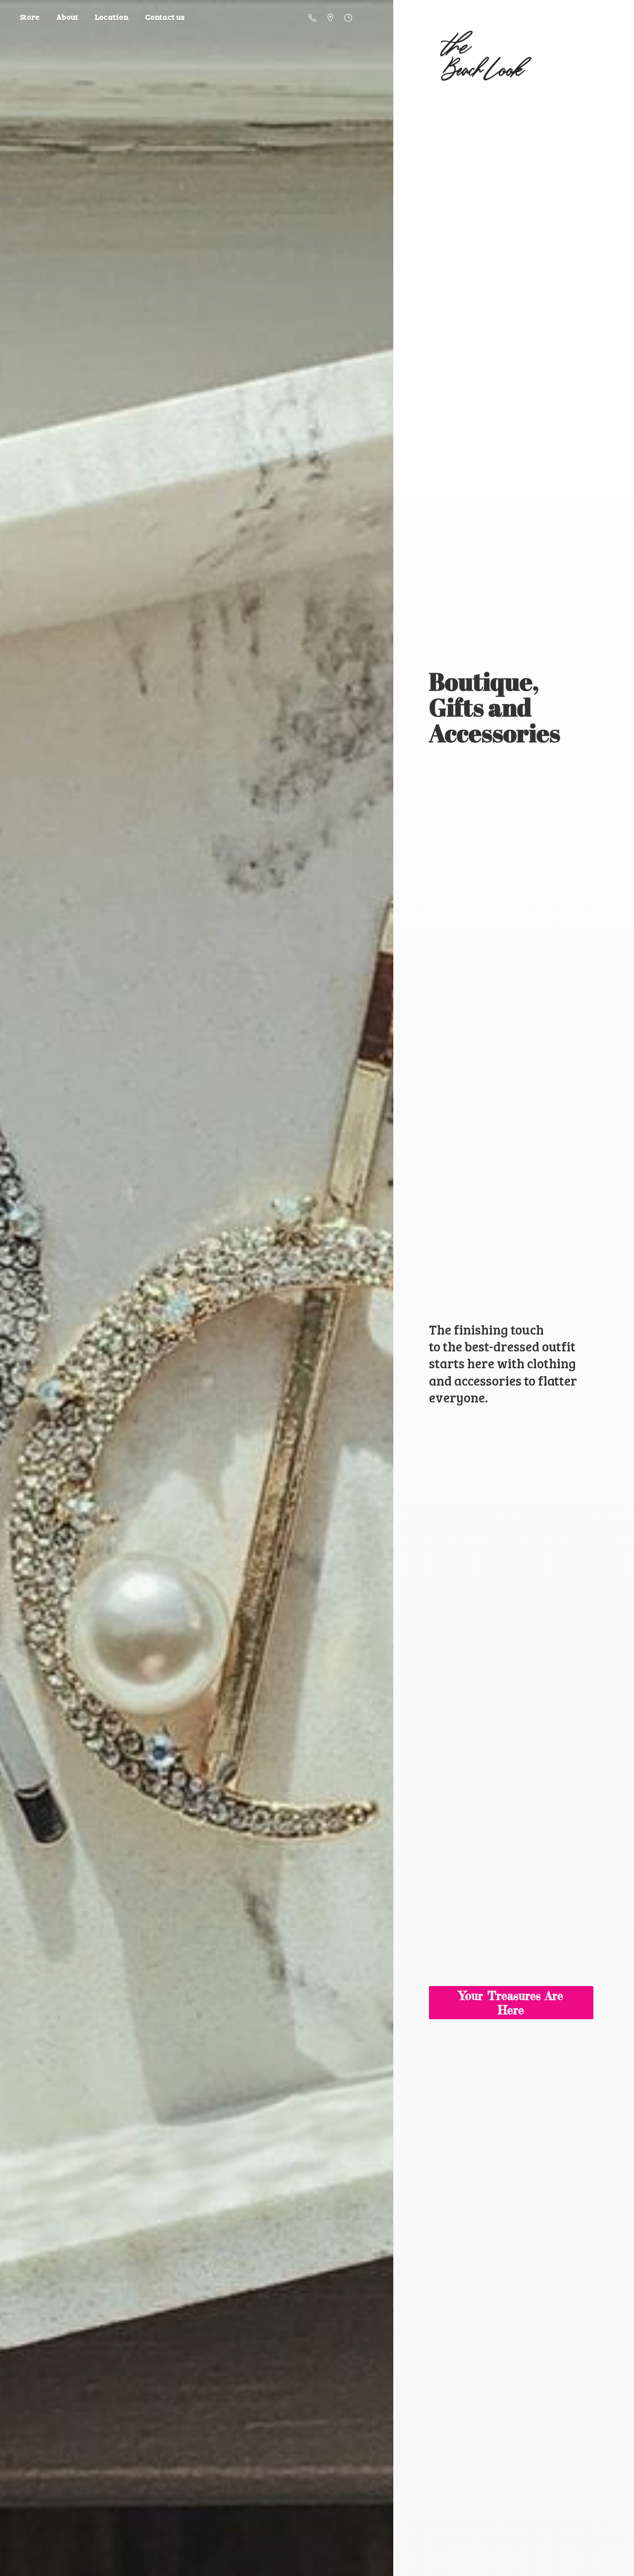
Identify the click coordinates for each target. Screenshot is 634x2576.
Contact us (165, 17)
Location (112, 17)
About (67, 17)
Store (30, 17)
